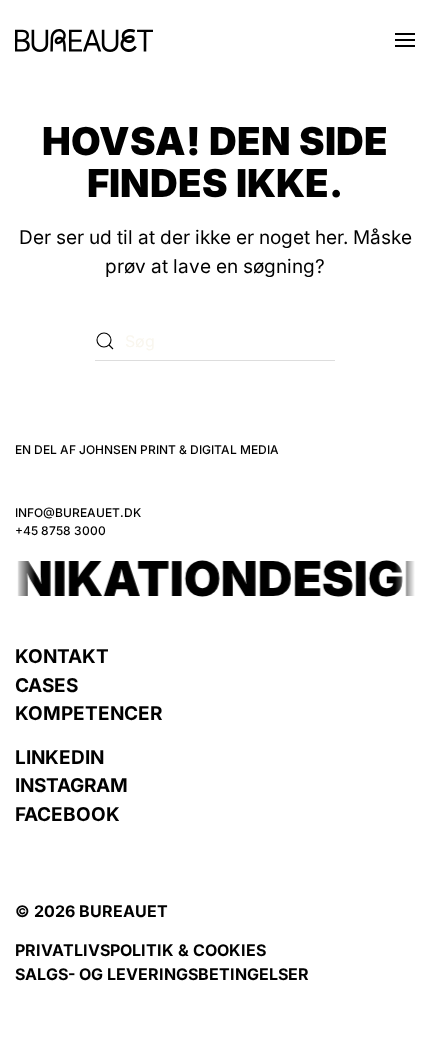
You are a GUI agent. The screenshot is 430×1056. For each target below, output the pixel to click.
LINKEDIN (59, 757)
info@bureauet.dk (78, 512)
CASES (46, 685)
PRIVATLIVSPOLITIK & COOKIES (140, 950)
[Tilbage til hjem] (84, 40)
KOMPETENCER (88, 713)
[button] (405, 40)
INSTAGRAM (71, 785)
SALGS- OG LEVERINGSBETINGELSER (162, 974)
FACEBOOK (67, 814)
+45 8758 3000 (60, 530)
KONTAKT (62, 656)
